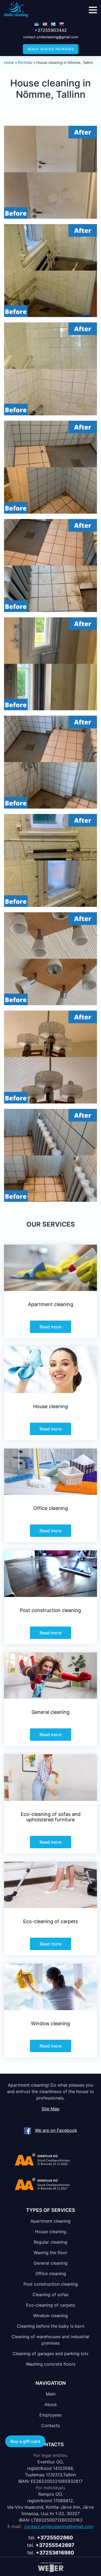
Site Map (50, 2109)
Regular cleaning (50, 2242)
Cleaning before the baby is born (51, 2326)
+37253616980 (55, 2553)
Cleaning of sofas (50, 2295)
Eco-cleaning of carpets (51, 2305)
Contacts (50, 2425)
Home (9, 62)
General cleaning (51, 2263)
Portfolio (25, 62)
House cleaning (51, 2232)
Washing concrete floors (51, 2364)
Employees (50, 2415)
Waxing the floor (50, 2253)
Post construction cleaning (51, 2284)
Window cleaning (50, 2316)
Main (51, 2394)
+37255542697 (55, 2545)
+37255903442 (51, 30)
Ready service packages (51, 49)
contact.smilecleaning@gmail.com (51, 37)
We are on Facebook (56, 2130)
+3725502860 (55, 2538)
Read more (50, 1327)
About (51, 2404)
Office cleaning (51, 2274)
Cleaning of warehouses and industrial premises (50, 2340)
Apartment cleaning (50, 2221)
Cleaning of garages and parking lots (50, 2354)
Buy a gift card (25, 2441)
